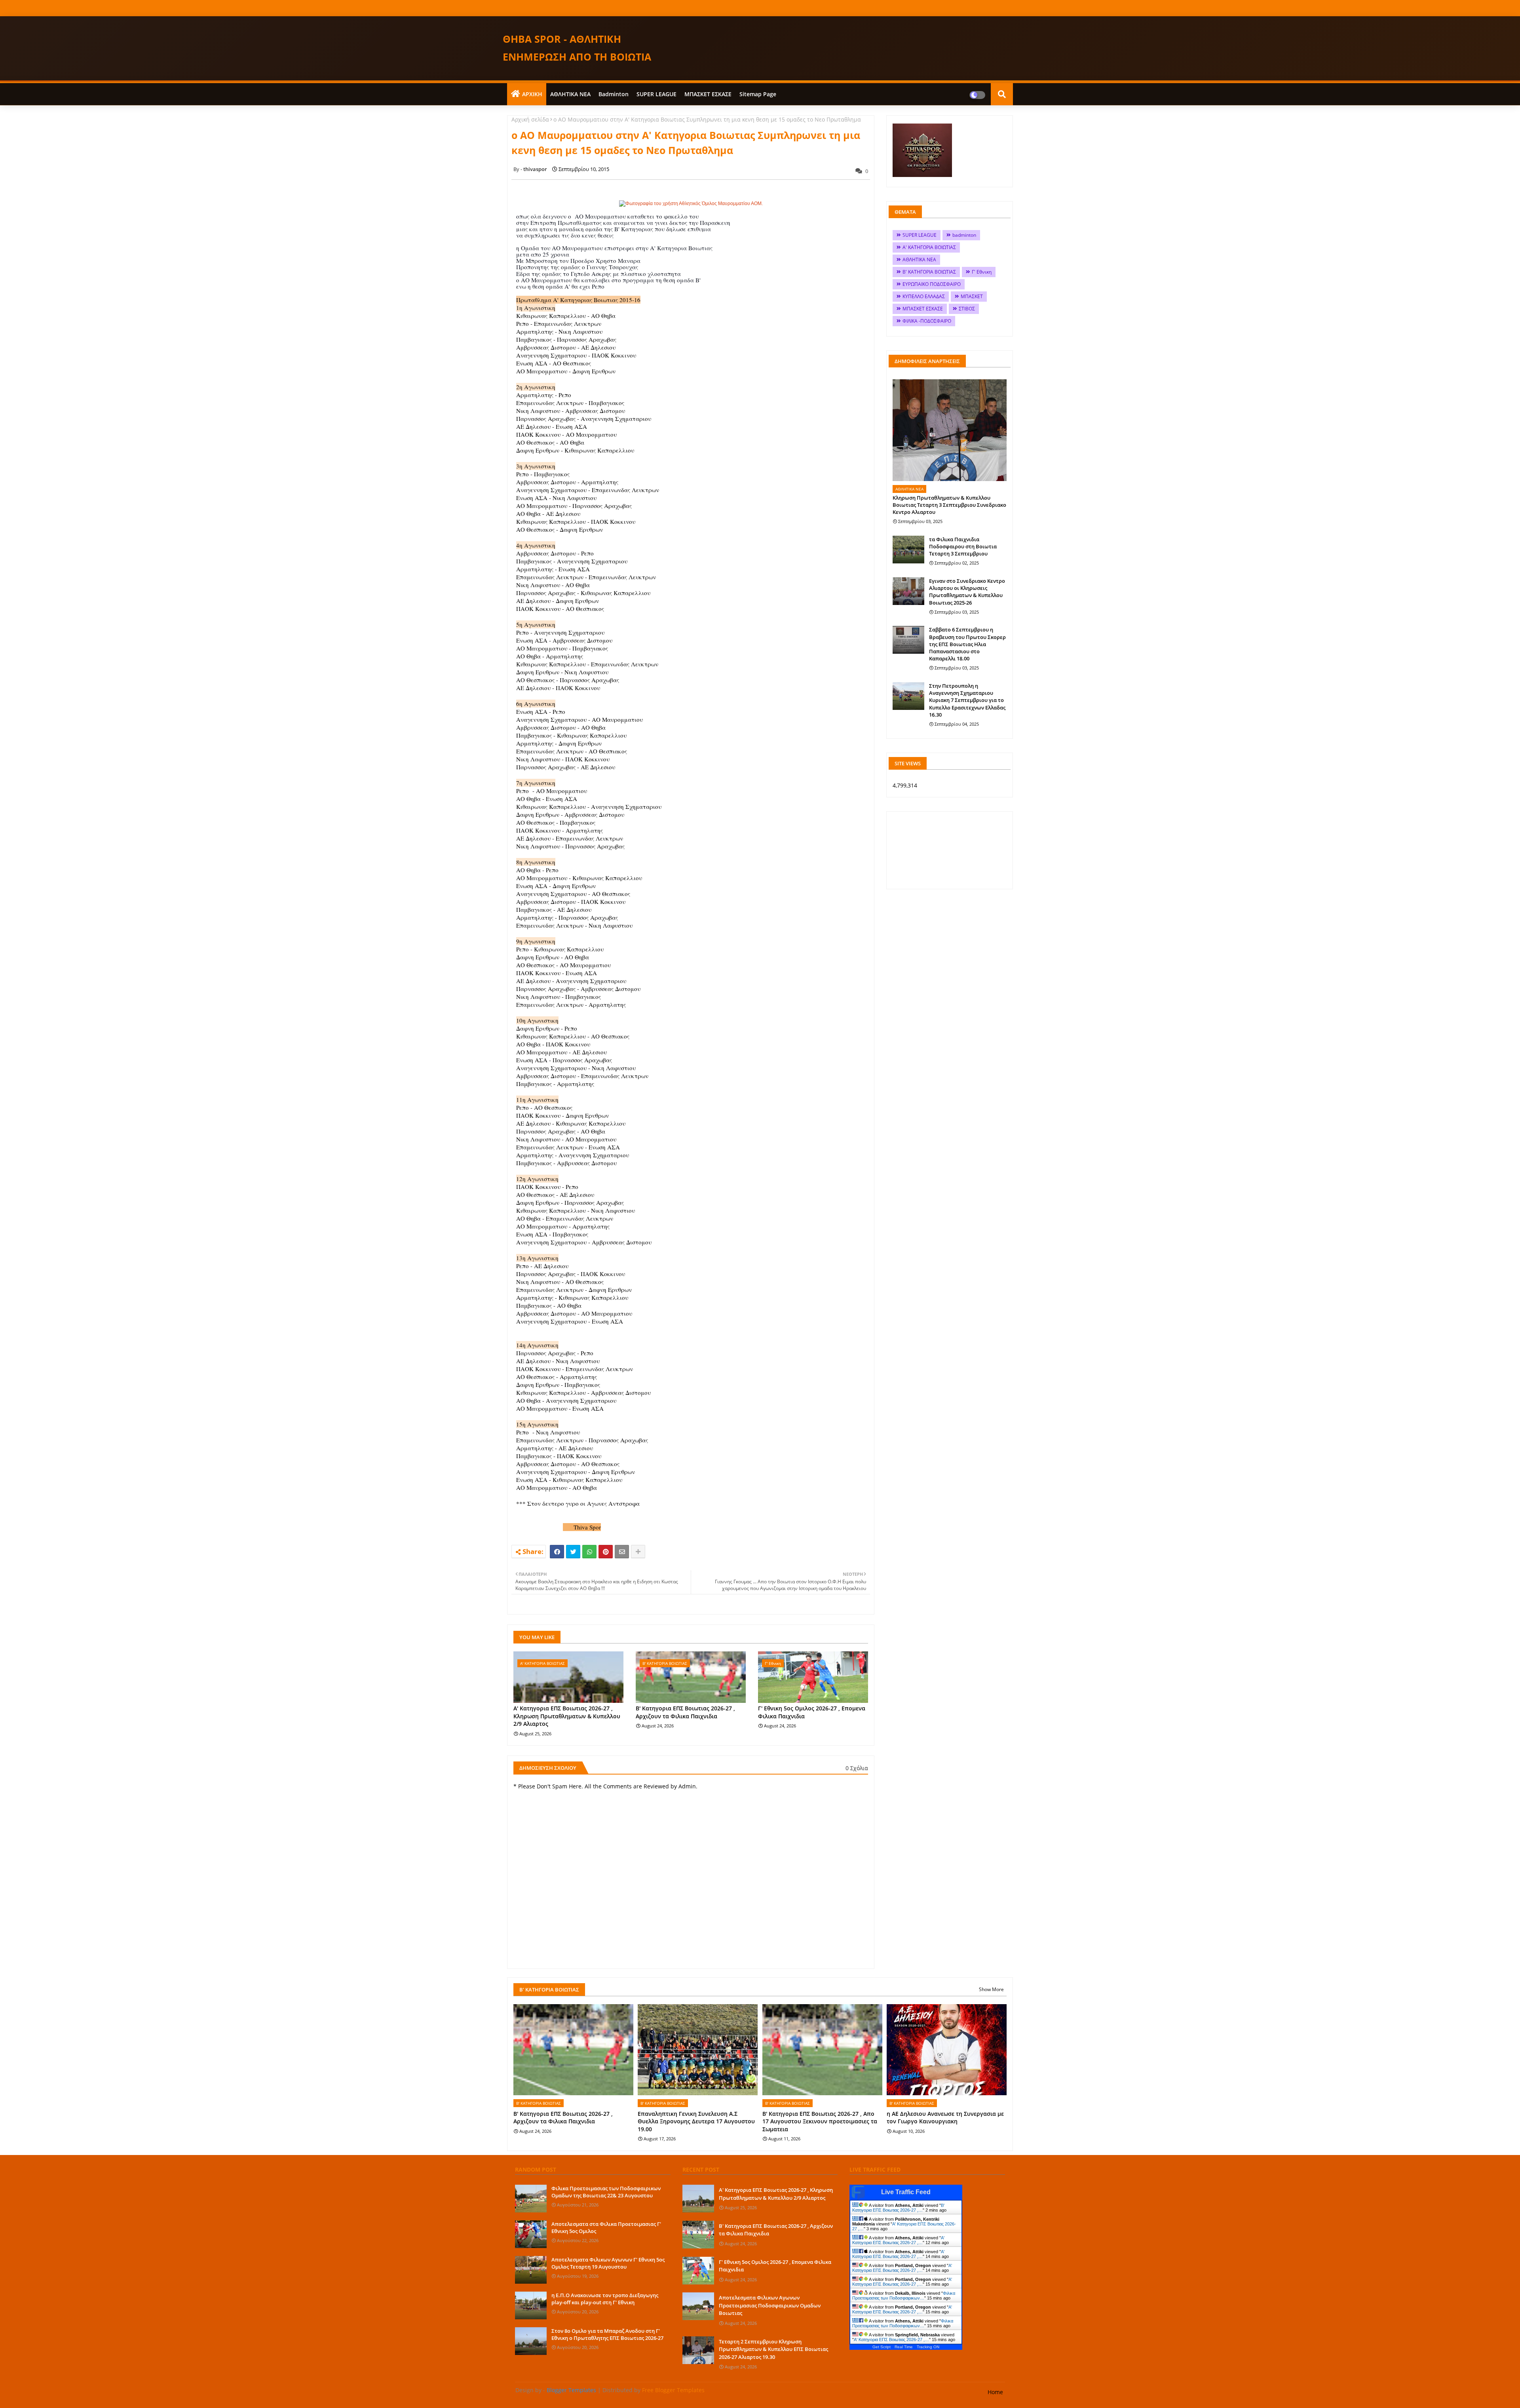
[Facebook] (557, 1552)
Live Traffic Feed (906, 2192)
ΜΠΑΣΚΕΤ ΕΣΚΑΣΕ (708, 94)
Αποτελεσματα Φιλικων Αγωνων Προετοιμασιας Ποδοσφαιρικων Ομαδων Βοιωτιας (770, 2305)
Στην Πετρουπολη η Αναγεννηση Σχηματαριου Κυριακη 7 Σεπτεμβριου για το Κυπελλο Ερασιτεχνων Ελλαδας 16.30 (967, 700)
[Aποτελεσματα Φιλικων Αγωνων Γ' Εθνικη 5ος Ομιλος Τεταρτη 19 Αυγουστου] (531, 2270)
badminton (614, 94)
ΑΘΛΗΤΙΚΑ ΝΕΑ (570, 94)
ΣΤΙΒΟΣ (967, 309)
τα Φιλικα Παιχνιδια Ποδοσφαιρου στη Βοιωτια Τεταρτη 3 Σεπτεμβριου (963, 546)
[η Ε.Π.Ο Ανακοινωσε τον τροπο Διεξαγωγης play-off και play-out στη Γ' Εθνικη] (531, 2305)
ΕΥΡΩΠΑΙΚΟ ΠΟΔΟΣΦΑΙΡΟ (932, 284)
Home (995, 2392)
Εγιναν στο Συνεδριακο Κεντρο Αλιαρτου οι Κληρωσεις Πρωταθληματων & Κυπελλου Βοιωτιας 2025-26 (967, 592)
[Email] (622, 1552)
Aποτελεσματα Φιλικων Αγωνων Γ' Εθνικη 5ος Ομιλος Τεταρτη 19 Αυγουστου (608, 2263)
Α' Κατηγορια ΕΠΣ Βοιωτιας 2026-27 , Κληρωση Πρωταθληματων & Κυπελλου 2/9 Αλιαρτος (567, 1716)
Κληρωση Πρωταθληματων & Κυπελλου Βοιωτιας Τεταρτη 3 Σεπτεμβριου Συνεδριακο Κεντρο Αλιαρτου (949, 505)
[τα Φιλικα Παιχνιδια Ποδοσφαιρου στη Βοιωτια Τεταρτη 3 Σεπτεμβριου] (908, 550)
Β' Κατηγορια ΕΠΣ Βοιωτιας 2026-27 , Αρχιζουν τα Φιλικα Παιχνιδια (685, 1712)
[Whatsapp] (589, 1552)
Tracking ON (928, 2347)
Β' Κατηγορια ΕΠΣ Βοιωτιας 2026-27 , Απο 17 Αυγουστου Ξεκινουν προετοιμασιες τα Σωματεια (820, 2121)
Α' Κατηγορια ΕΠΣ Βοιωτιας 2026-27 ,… (898, 2240)
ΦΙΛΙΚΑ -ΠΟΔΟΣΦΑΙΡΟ (927, 321)
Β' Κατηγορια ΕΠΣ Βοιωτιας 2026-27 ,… (898, 2208)
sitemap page (758, 94)
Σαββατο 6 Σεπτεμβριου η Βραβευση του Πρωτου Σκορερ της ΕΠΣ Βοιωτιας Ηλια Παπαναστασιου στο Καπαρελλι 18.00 (967, 644)
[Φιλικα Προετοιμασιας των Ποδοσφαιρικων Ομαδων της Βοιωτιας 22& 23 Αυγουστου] (531, 2199)
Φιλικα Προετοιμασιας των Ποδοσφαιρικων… (904, 2296)
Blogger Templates (571, 2390)
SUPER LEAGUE (656, 94)
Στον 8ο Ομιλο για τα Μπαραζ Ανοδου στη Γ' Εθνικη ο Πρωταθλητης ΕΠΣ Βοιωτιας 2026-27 (607, 2334)
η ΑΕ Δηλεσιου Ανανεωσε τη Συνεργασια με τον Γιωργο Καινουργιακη (945, 2118)
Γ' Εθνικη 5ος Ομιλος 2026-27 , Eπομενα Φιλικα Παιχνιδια (812, 1712)
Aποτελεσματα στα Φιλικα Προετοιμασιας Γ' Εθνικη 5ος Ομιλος (606, 2227)
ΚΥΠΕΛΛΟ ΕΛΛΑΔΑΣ (924, 296)
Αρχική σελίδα (530, 119)
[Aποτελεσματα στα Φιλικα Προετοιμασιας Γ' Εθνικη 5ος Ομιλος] (531, 2234)
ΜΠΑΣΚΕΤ (972, 296)
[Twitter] (573, 1552)
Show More (991, 1989)
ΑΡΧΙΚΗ (532, 94)
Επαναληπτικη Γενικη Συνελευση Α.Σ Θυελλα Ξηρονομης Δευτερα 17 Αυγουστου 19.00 (696, 2121)
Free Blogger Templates (673, 2390)
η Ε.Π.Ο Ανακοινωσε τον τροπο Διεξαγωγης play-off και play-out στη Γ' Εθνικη (605, 2299)
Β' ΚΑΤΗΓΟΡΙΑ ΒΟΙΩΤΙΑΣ (929, 272)
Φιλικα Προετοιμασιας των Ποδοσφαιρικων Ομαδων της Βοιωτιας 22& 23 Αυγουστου (606, 2192)
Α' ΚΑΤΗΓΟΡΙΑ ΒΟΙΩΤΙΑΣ (929, 247)
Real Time (904, 2347)
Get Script (882, 2347)
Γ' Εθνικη (982, 272)
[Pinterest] (606, 1552)
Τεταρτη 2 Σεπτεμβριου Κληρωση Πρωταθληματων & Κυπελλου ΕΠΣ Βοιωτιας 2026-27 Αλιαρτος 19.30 (773, 2349)
